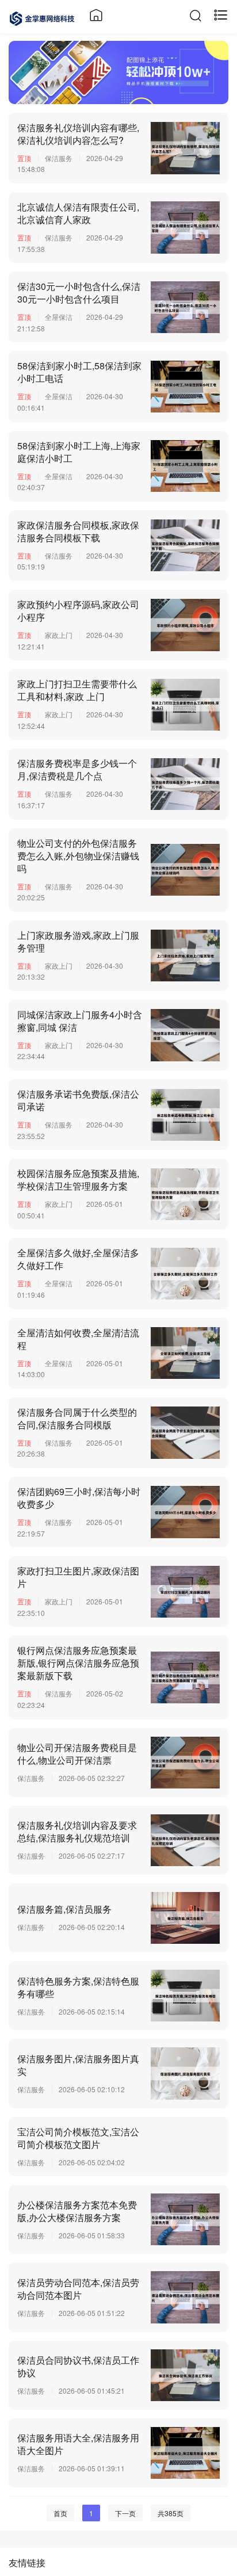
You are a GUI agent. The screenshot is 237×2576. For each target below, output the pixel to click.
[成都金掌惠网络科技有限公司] (42, 17)
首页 (60, 2513)
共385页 (171, 2513)
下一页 (125, 2513)
